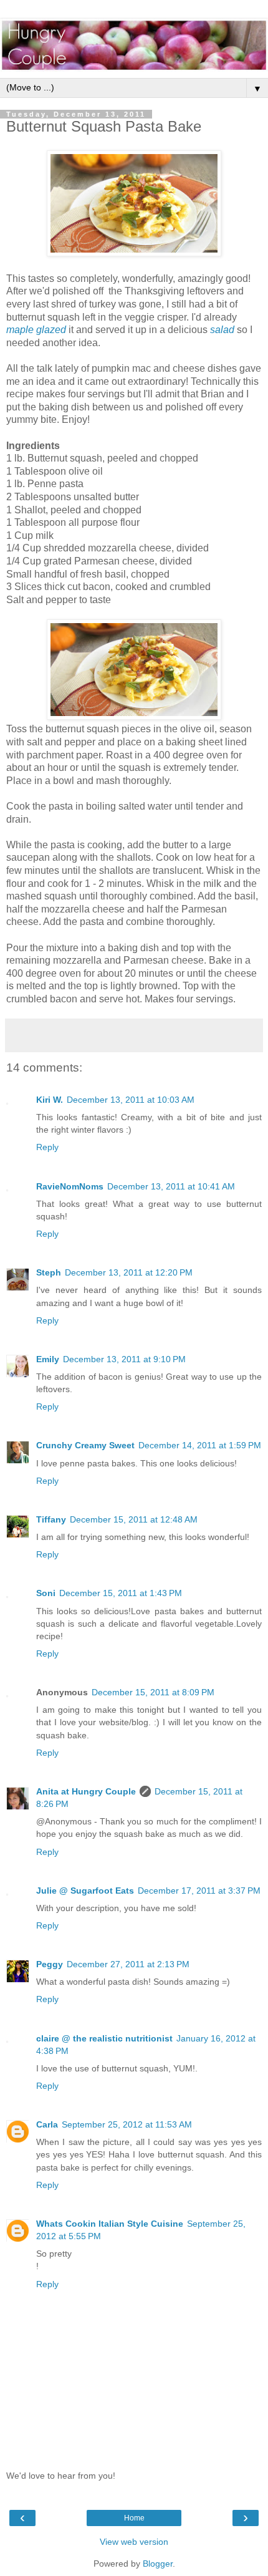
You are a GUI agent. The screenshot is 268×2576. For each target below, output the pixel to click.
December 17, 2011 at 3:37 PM (199, 1891)
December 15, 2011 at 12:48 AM (134, 1519)
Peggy (50, 1964)
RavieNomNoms (70, 1186)
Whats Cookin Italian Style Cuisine (110, 2224)
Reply (47, 1147)
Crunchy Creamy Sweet (85, 1445)
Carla (47, 2124)
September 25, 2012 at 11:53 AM (127, 2124)
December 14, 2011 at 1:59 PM (200, 1445)
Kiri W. (50, 1100)
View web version (134, 2542)
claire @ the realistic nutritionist (104, 2038)
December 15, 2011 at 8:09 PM (153, 1692)
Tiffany (51, 1519)
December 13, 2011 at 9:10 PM (124, 1359)
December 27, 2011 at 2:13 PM (128, 1964)
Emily (48, 1359)
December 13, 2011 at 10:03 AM (131, 1100)
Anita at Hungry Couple (86, 1791)
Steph (49, 1272)
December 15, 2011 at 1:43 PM (121, 1593)
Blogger (158, 2564)
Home (134, 2518)
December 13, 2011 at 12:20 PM (129, 1272)
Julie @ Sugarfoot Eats (85, 1891)
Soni (46, 1593)
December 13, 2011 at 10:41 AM (171, 1186)
